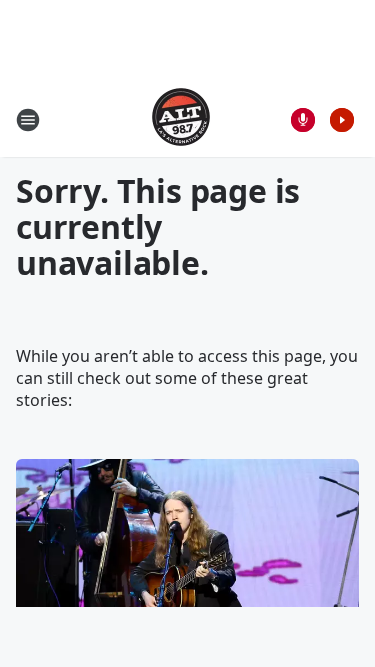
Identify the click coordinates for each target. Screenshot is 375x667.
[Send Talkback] (303, 120)
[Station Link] (181, 119)
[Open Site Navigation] (28, 120)
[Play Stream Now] (342, 120)
